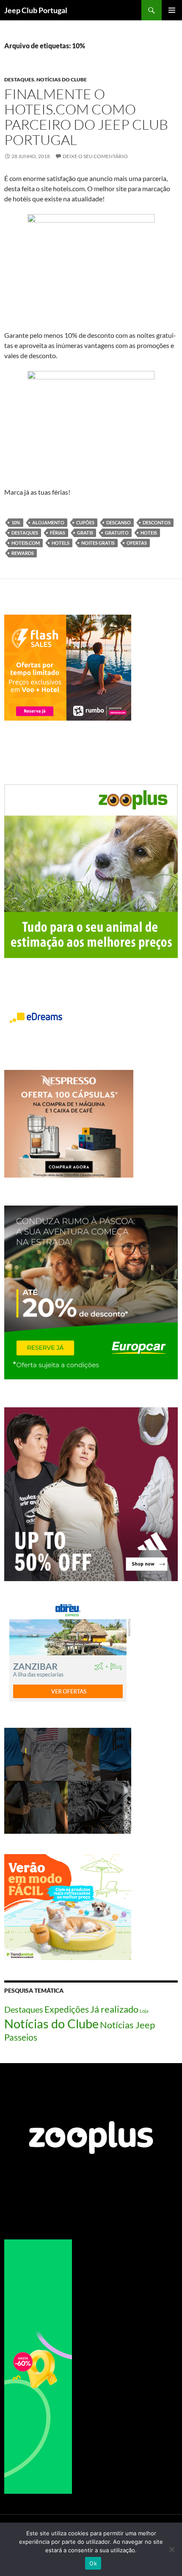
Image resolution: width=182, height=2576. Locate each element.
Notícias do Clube (62, 79)
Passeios (21, 2037)
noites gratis (98, 543)
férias (58, 533)
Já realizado (114, 2009)
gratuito (117, 533)
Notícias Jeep (127, 2025)
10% (16, 522)
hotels (61, 543)
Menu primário (172, 10)
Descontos (157, 522)
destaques (25, 533)
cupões (85, 522)
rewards (23, 553)
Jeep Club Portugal (36, 10)
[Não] (171, 2549)
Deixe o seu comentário (95, 156)
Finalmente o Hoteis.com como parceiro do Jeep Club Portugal (86, 117)
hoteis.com (26, 543)
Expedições (67, 2009)
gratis (85, 533)
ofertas (137, 543)
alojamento (48, 522)
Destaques (19, 79)
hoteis (149, 533)
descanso (119, 522)
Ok (93, 2563)
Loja (144, 2011)
